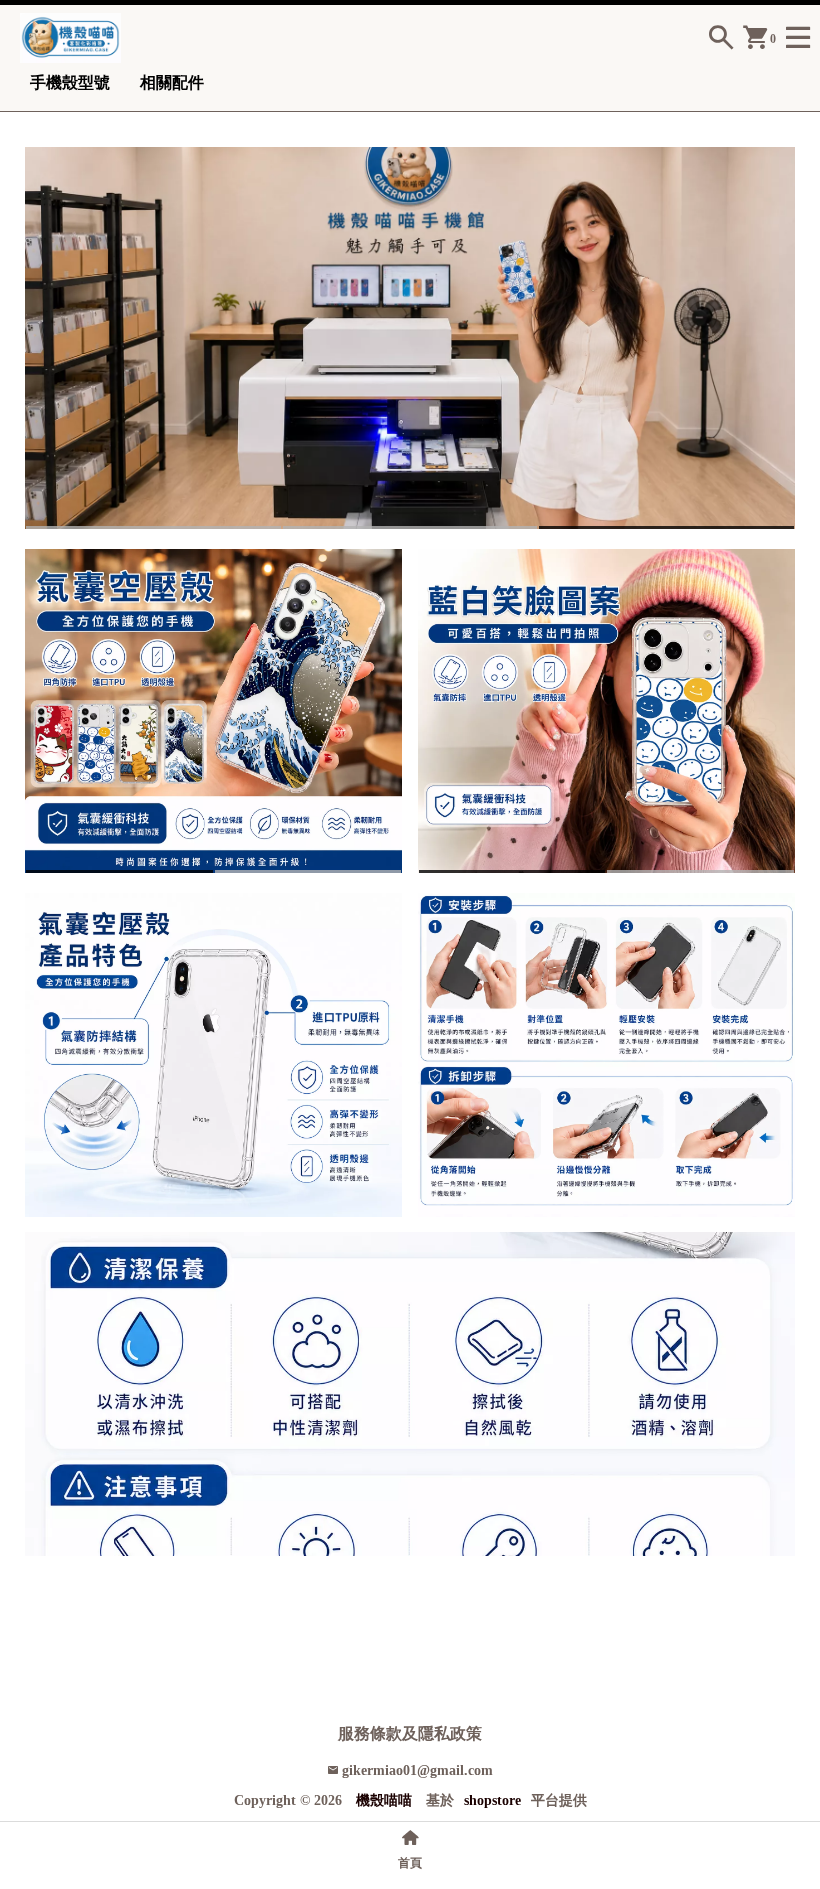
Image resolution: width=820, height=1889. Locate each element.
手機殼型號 (70, 82)
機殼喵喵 (384, 1800)
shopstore (492, 1800)
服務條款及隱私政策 (410, 1733)
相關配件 (172, 82)
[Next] (782, 337)
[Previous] (38, 337)
